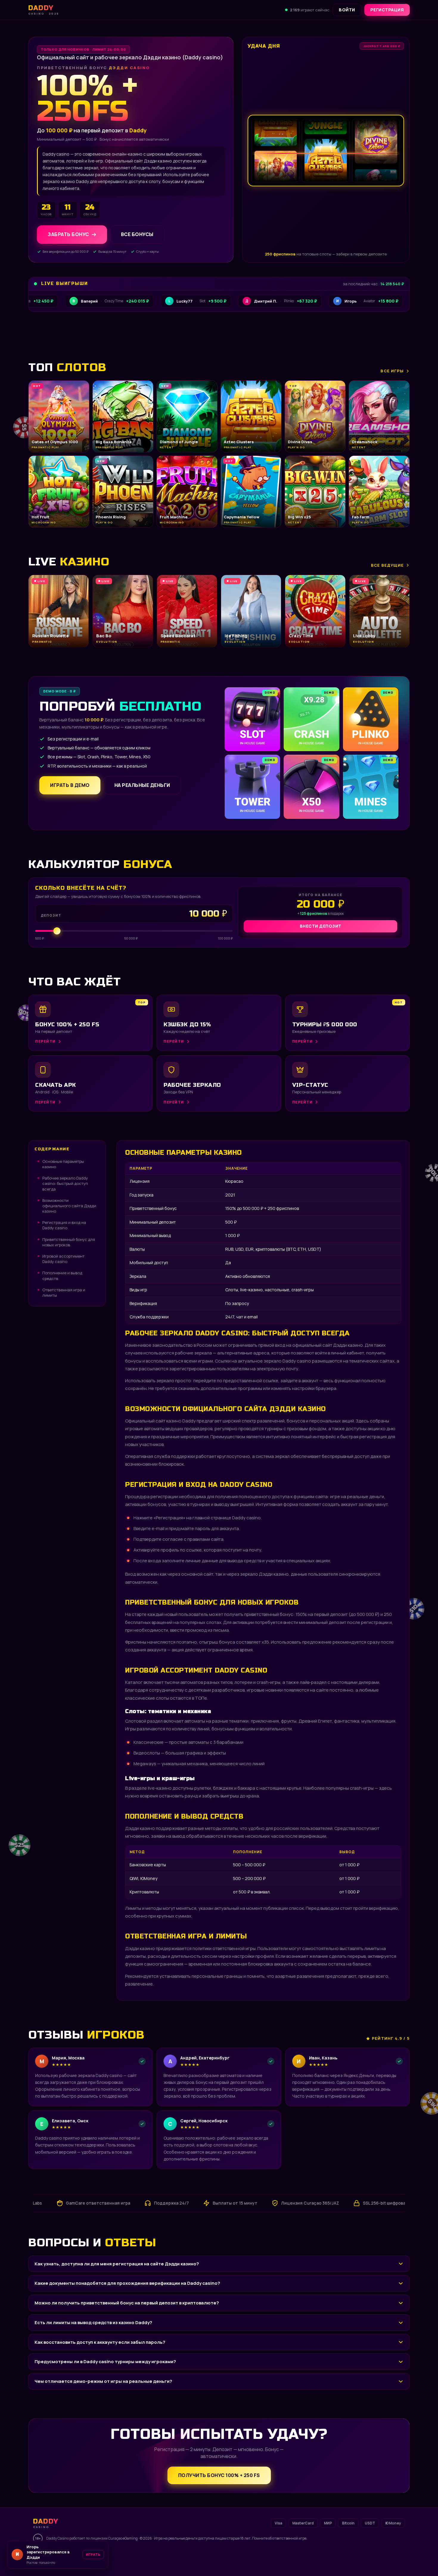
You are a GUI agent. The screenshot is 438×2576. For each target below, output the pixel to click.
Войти (347, 10)
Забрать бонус (68, 235)
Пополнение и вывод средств (62, 1275)
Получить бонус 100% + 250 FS (219, 2475)
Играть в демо (70, 785)
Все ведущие (387, 565)
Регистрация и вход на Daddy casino (64, 1225)
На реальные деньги (142, 785)
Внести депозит (321, 926)
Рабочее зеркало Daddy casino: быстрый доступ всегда (65, 1183)
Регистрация (387, 10)
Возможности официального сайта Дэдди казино (69, 1206)
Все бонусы (137, 235)
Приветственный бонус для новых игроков (69, 1242)
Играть (93, 2557)
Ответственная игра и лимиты (64, 1292)
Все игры (392, 371)
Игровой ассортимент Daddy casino (63, 1259)
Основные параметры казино (63, 1164)
